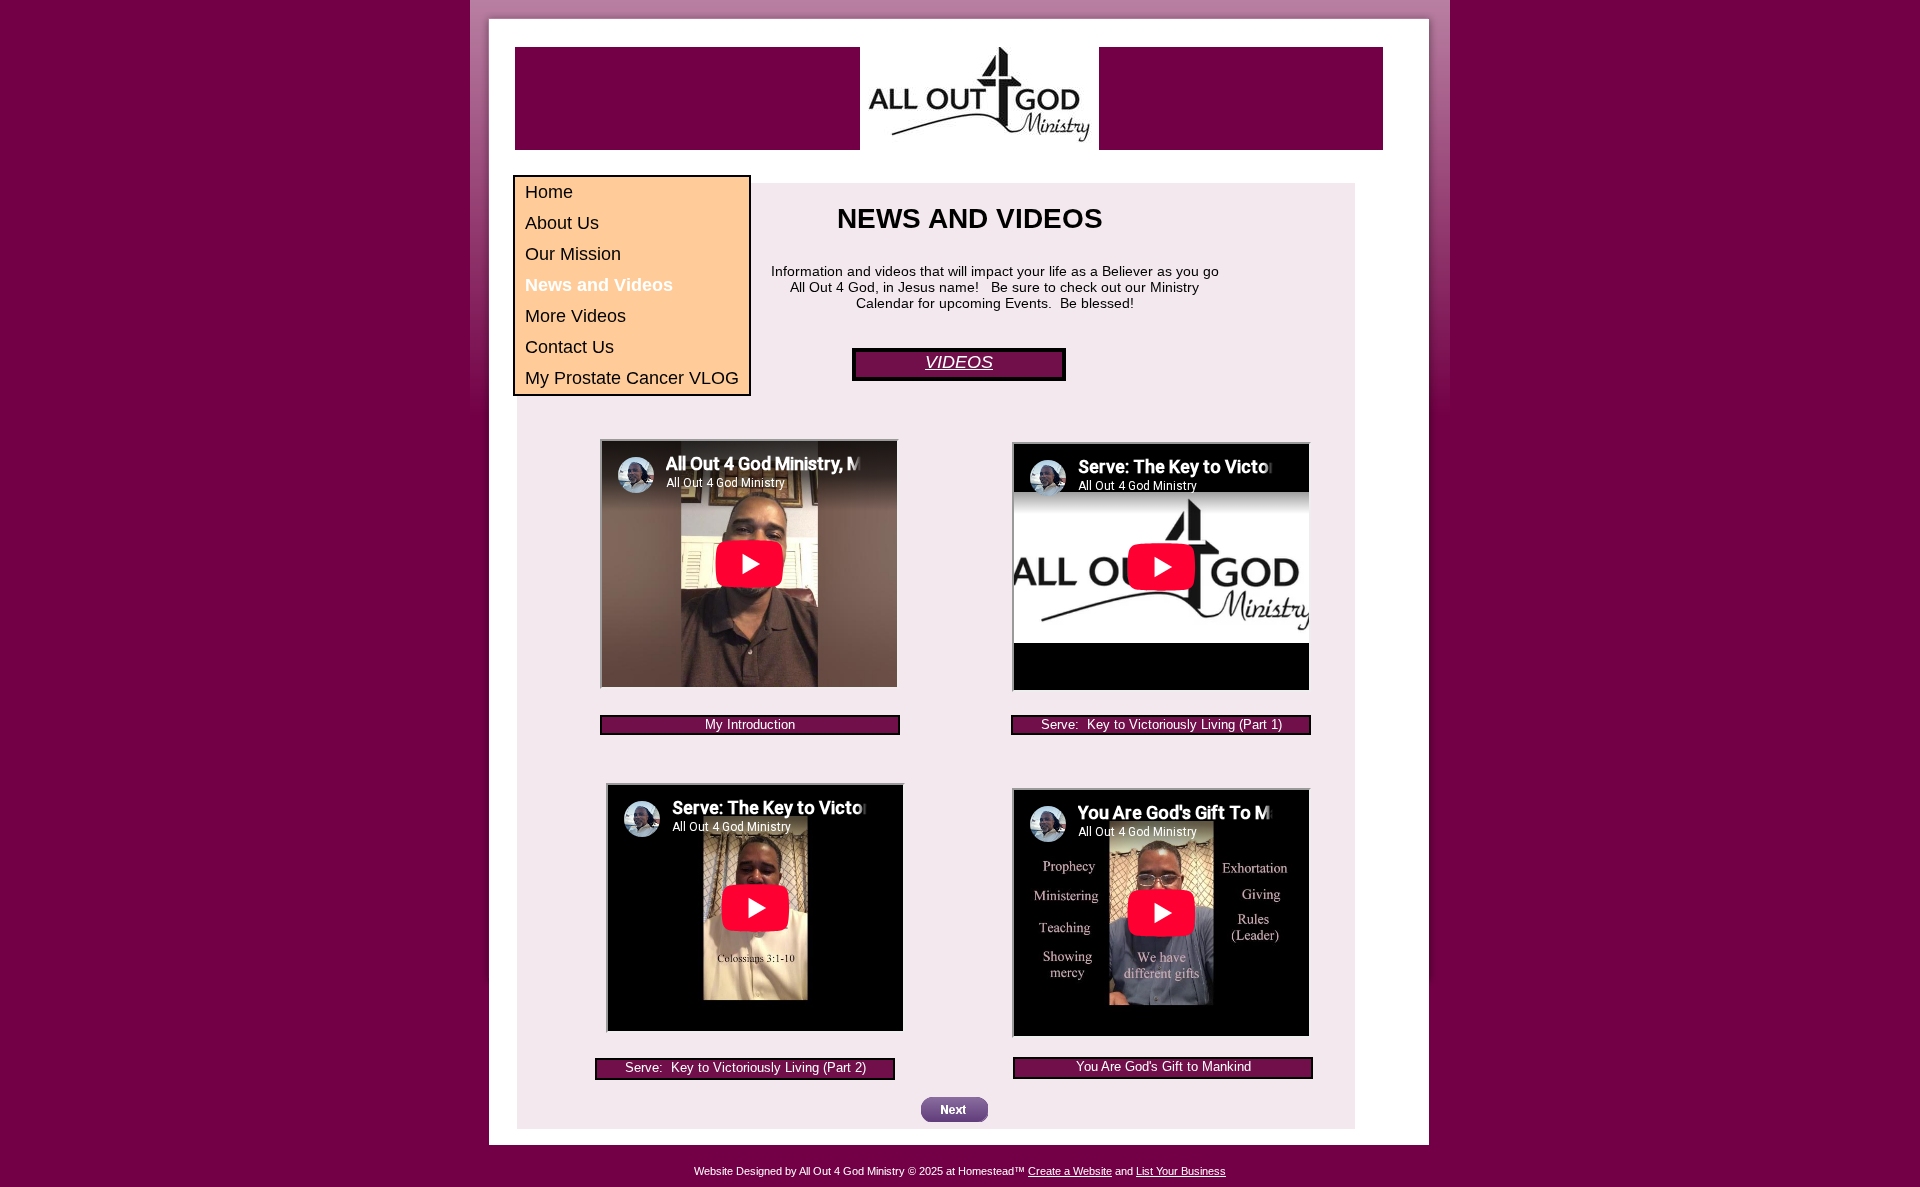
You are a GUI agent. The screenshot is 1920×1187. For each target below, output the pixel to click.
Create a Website (1070, 1171)
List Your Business (1181, 1171)
